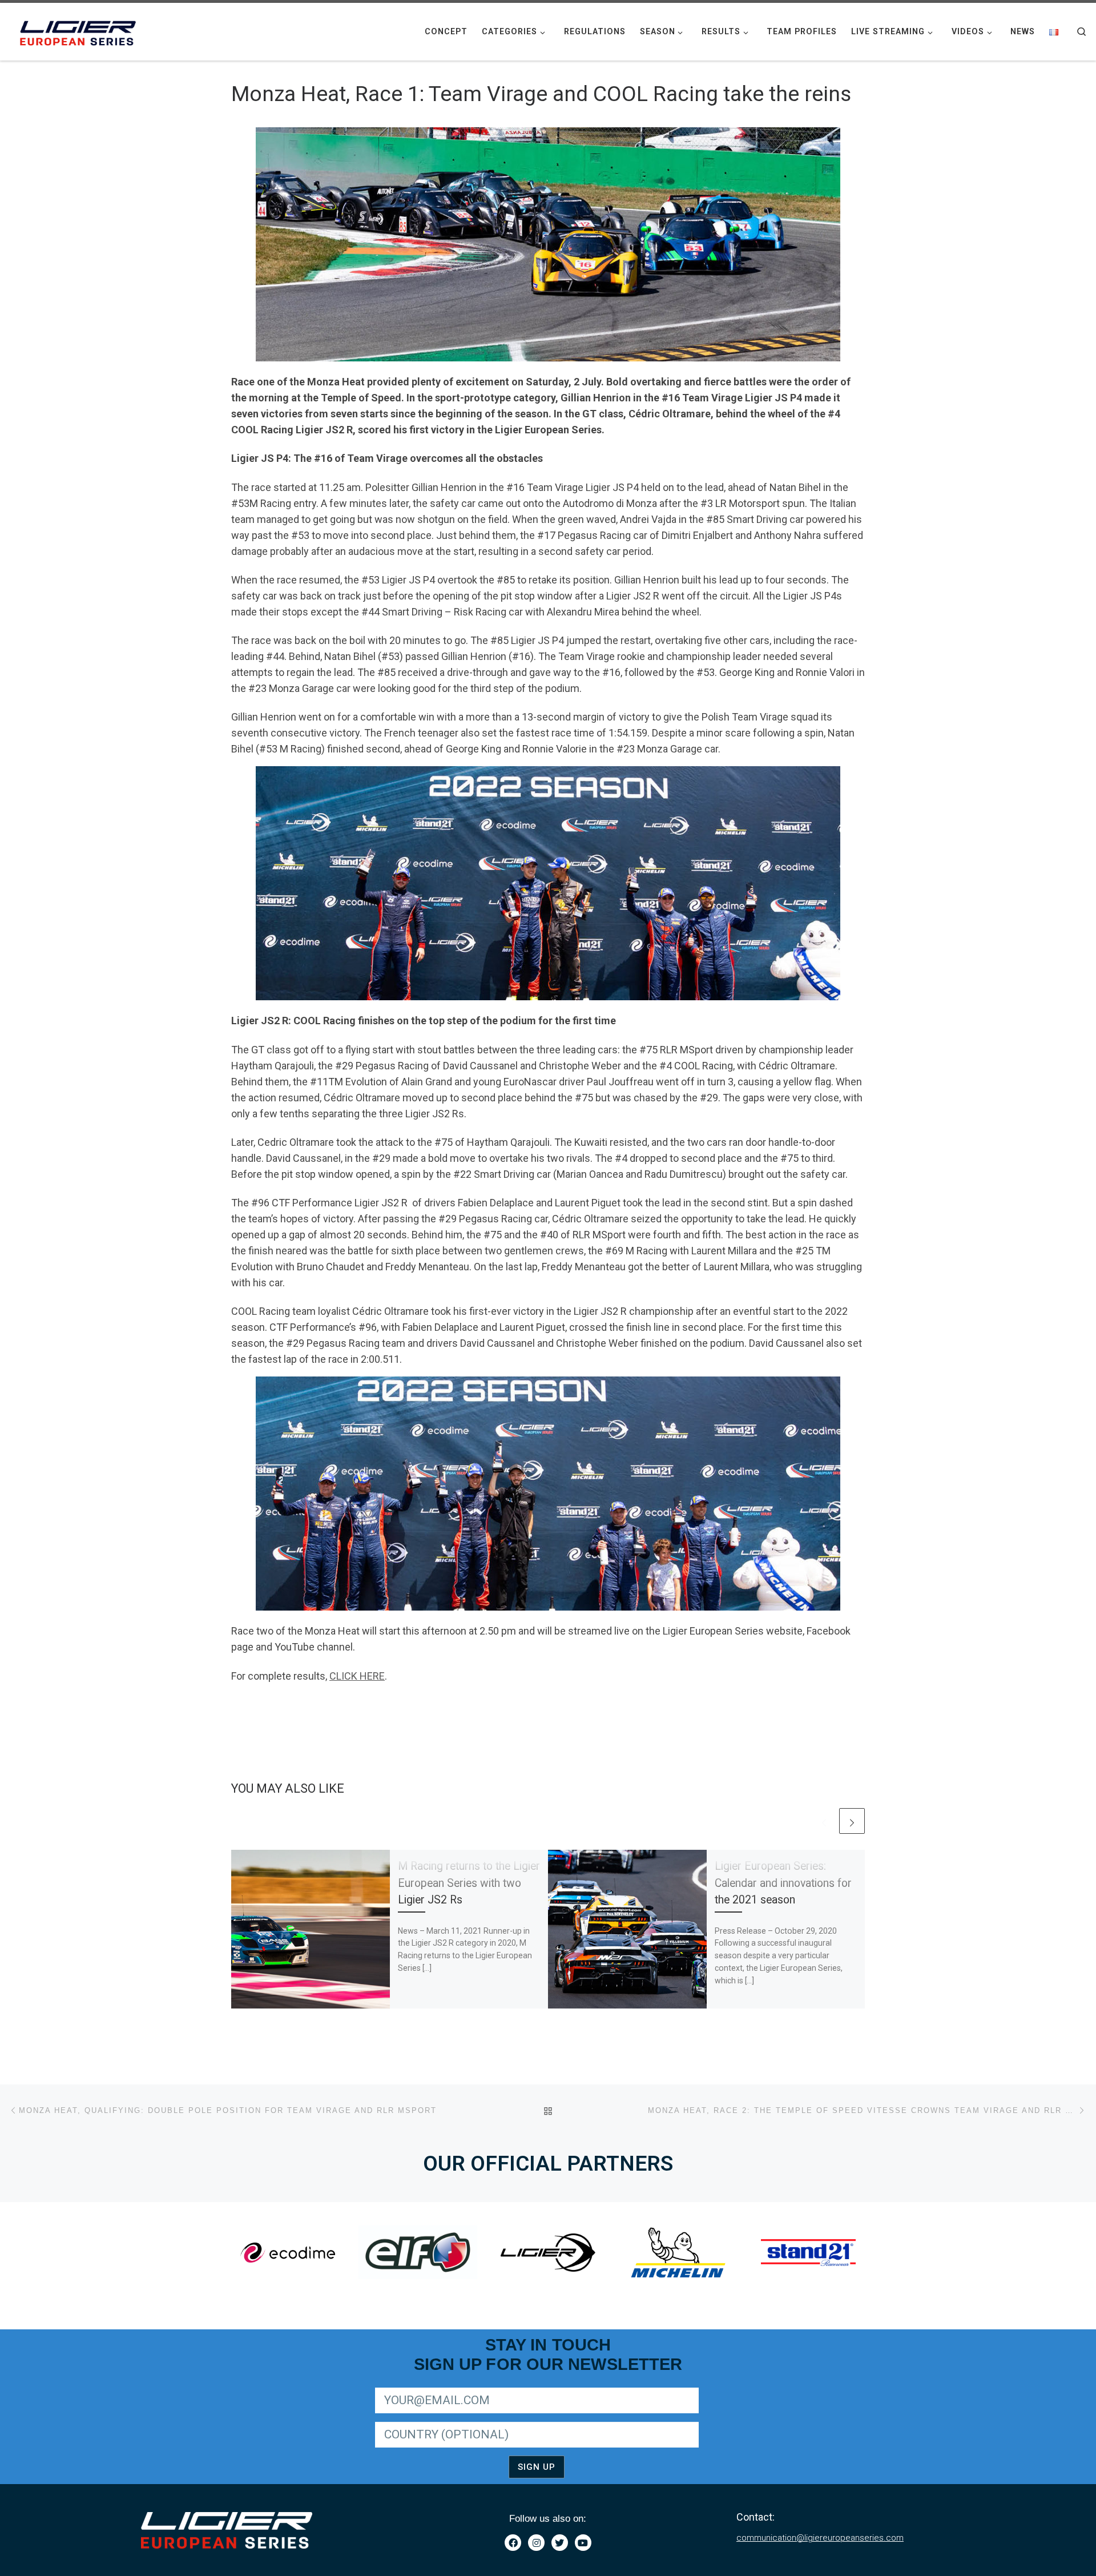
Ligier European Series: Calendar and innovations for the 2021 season (783, 1883)
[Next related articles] (852, 1821)
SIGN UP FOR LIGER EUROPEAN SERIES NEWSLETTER (472, 2386)
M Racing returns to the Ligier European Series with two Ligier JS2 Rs (469, 1883)
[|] (80, 30)
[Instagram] (536, 2543)
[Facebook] (513, 2543)
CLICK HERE (357, 1676)
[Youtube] (583, 2543)
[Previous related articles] (824, 1821)
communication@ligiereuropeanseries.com (820, 2538)
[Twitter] (560, 2543)
